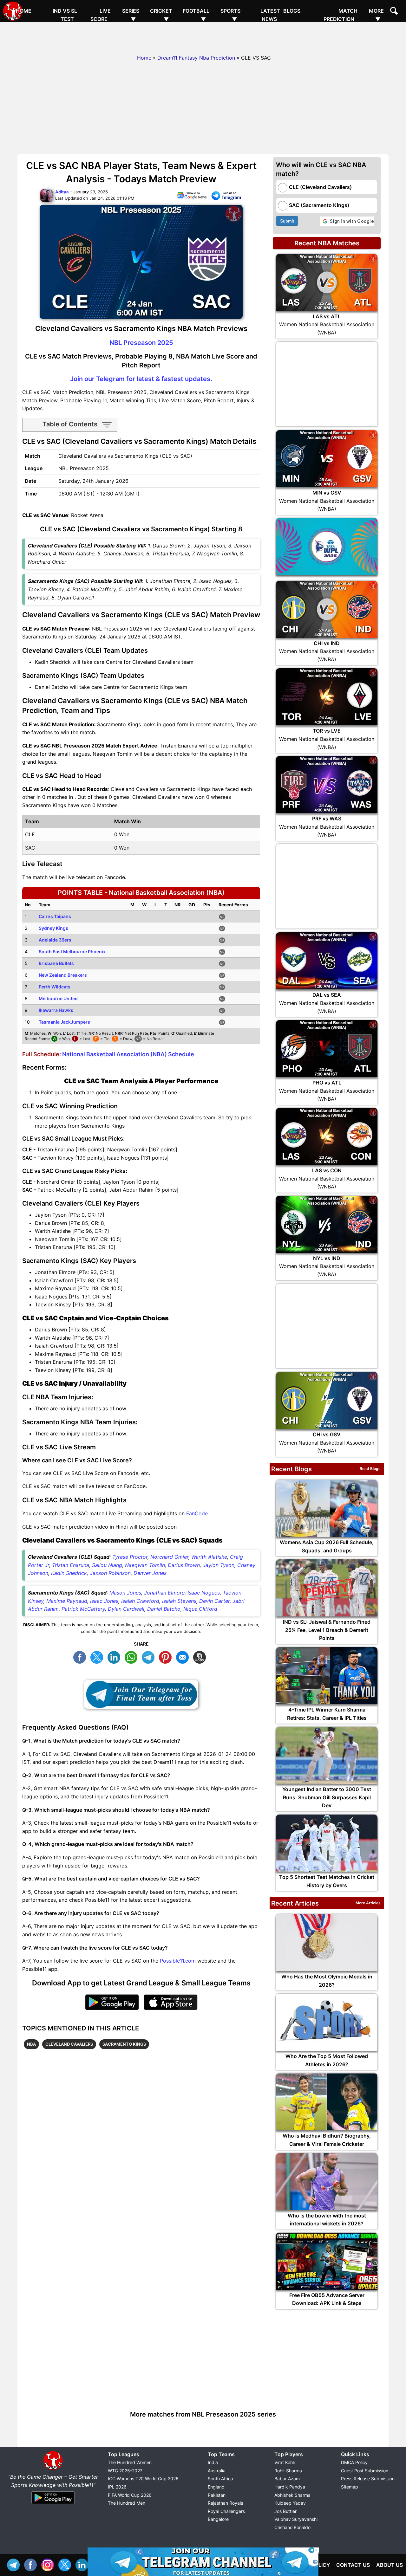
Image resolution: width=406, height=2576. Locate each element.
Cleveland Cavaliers (69, 2044)
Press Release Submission (368, 2479)
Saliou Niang (107, 1565)
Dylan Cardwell (126, 1609)
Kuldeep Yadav (290, 2503)
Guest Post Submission (365, 2471)
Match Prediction (341, 15)
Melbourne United (58, 998)
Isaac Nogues (204, 1593)
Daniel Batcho (164, 1609)
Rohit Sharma (288, 2471)
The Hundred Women (130, 2462)
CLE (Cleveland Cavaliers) (320, 187)
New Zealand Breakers (63, 975)
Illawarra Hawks (56, 1010)
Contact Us (353, 2565)
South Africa (220, 2479)
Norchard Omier (169, 1557)
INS (49, 2564)
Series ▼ (131, 15)
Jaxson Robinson (110, 1573)
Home (24, 11)
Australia (217, 2471)
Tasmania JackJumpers (64, 1022)
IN (83, 2564)
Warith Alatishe (209, 1557)
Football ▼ (196, 15)
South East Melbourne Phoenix (72, 951)
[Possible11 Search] (395, 12)
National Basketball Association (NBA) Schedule (128, 1054)
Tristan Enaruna (71, 1565)
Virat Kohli (285, 2462)
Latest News (270, 15)
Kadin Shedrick (69, 1573)
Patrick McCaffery (83, 1609)
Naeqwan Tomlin (145, 1565)
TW (98, 1657)
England (216, 2487)
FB (81, 1657)
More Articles (368, 1903)
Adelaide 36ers (55, 940)
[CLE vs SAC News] (192, 197)
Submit (287, 221)
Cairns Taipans (55, 916)
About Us (390, 2565)
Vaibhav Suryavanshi (296, 2519)
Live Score (101, 15)
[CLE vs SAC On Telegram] (226, 197)
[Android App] (53, 2504)
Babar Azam (287, 2479)
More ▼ (376, 15)
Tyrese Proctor (130, 1557)
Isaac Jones (104, 1601)
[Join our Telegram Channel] (141, 1694)
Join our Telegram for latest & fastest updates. (141, 379)
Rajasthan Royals (225, 2503)
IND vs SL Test (65, 15)
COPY (201, 1657)
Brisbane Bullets (56, 963)
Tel (15, 2564)
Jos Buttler (285, 2511)
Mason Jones (125, 1593)
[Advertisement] (203, 36)
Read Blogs (370, 1469)
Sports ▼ (230, 15)
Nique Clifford (200, 1609)
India (213, 2462)
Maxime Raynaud (67, 1601)
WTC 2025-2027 (125, 2471)
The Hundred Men (127, 2503)
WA (133, 1657)
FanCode (197, 1513)
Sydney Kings (53, 928)
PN (167, 1657)
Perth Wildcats (55, 987)
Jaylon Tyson (219, 1565)
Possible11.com (178, 1961)
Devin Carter (214, 1601)
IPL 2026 (117, 2487)
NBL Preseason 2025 (141, 343)
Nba (31, 2044)
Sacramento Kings (124, 2044)
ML (184, 1657)
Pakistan (217, 2495)
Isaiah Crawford (140, 1601)
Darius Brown (184, 1565)
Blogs (292, 11)
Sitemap (350, 2487)
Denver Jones (150, 1573)
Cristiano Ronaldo (292, 2527)
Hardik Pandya (290, 2487)
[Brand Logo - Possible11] (53, 2469)
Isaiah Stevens (179, 1601)
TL (150, 1657)
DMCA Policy (354, 2462)
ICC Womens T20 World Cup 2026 (143, 2479)
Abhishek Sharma (292, 2495)
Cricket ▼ (161, 15)
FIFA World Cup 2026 (130, 2495)
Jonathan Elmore (164, 1593)
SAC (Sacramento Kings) (319, 205)
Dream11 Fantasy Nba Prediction (196, 58)
